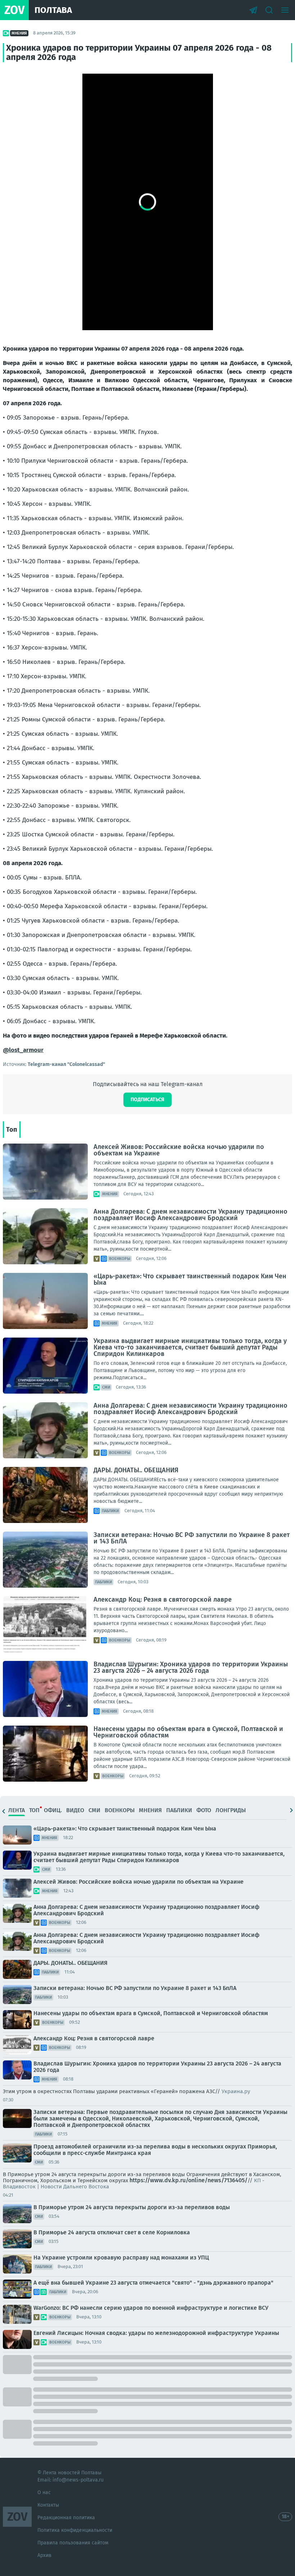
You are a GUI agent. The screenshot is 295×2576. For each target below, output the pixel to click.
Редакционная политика (66, 2518)
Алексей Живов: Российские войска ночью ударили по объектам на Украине (179, 1150)
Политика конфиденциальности (75, 2530)
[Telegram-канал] (253, 10)
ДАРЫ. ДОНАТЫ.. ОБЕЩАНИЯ (136, 1470)
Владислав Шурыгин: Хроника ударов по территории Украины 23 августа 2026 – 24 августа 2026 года (191, 1667)
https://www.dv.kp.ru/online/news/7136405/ (189, 2180)
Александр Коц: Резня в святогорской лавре (163, 1599)
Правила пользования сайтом (73, 2543)
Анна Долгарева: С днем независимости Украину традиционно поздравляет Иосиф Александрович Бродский (190, 1215)
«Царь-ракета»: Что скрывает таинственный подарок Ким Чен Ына (190, 1279)
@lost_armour (23, 1050)
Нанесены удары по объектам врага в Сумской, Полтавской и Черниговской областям (188, 1732)
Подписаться (147, 1100)
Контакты (48, 2505)
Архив (44, 2555)
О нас (44, 2492)
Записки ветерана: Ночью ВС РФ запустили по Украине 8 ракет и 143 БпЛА (192, 1538)
